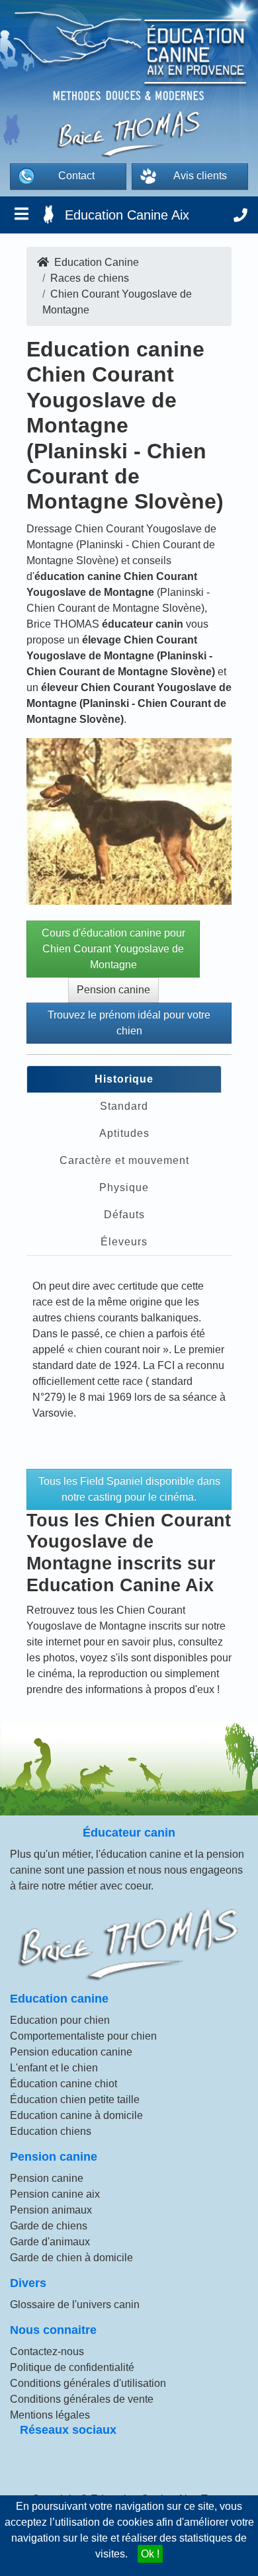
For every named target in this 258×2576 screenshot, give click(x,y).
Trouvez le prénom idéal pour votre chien (129, 1023)
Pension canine (113, 990)
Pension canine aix (55, 2194)
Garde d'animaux (50, 2242)
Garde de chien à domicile (71, 2258)
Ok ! (150, 2554)
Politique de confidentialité (72, 2367)
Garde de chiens (49, 2226)
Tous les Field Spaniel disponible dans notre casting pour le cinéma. (129, 1489)
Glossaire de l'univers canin (75, 2305)
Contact (76, 176)
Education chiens (51, 2131)
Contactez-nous (47, 2351)
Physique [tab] (124, 1187)
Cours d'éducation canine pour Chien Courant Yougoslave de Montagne (113, 949)
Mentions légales (50, 2415)
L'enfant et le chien (54, 2068)
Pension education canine (71, 2052)
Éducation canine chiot (64, 2084)
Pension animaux (51, 2210)
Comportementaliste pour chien (83, 2036)
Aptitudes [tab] (124, 1133)
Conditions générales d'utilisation (88, 2383)
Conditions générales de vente (82, 2399)
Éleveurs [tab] (124, 1242)
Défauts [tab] (124, 1215)
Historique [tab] (124, 1079)
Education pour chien (60, 2020)
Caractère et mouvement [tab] (124, 1160)
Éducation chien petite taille (75, 2099)
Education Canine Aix (127, 215)
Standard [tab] (124, 1106)
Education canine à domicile (76, 2115)
